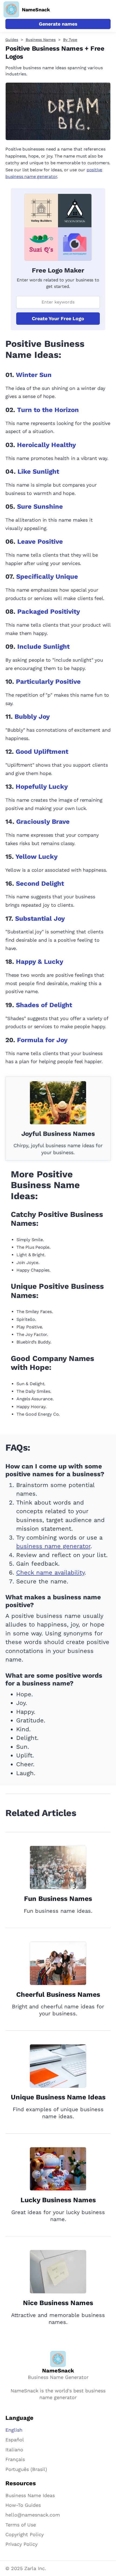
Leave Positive (40, 542)
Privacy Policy (21, 2544)
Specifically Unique (47, 577)
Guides (12, 40)
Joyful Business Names (58, 1134)
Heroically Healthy (47, 445)
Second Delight (40, 884)
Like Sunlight (38, 472)
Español (15, 2440)
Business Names (41, 40)
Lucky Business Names (58, 2200)
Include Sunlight (43, 647)
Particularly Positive (48, 682)
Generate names (58, 24)
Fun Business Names (58, 1899)
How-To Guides (23, 2505)
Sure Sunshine (40, 507)
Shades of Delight (44, 1005)
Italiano (14, 2450)
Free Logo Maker (58, 270)
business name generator (53, 1546)
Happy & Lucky (40, 962)
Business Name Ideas (30, 2495)
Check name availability (50, 1573)
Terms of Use (21, 2525)
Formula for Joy (42, 1040)
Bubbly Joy (32, 717)
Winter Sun (34, 375)
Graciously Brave (43, 822)
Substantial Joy (40, 919)
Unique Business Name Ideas (58, 2097)
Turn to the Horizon (48, 410)
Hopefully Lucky (42, 787)
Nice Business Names (58, 2303)
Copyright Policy (25, 2534)
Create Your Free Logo (58, 318)
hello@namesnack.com (33, 2515)
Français (15, 2459)
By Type (70, 40)
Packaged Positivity (49, 612)
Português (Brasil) (26, 2469)
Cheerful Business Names (58, 1994)
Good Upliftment (42, 752)
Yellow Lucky (37, 857)
